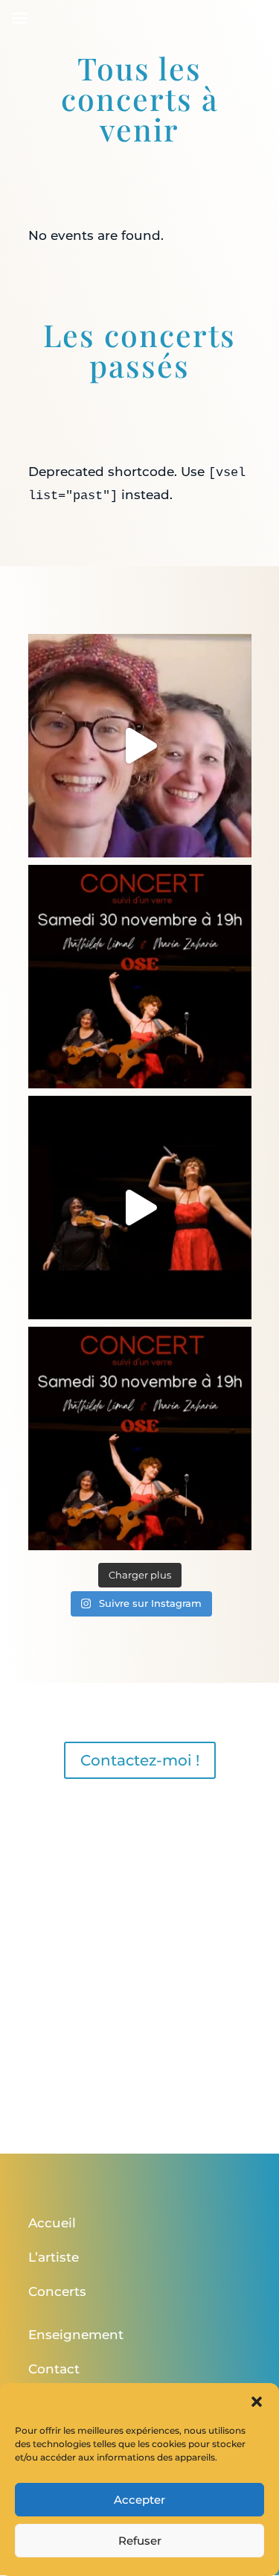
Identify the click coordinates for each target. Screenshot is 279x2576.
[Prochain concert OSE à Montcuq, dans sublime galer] (140, 1438)
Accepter (139, 2500)
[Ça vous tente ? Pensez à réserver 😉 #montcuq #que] (140, 977)
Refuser (140, 2541)
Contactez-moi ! (140, 1760)
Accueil (52, 2223)
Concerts (57, 2291)
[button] (257, 2402)
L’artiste (54, 2257)
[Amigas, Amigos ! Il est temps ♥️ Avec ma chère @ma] (140, 1208)
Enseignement (76, 2335)
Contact (54, 2369)
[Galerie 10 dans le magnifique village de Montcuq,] (140, 746)
